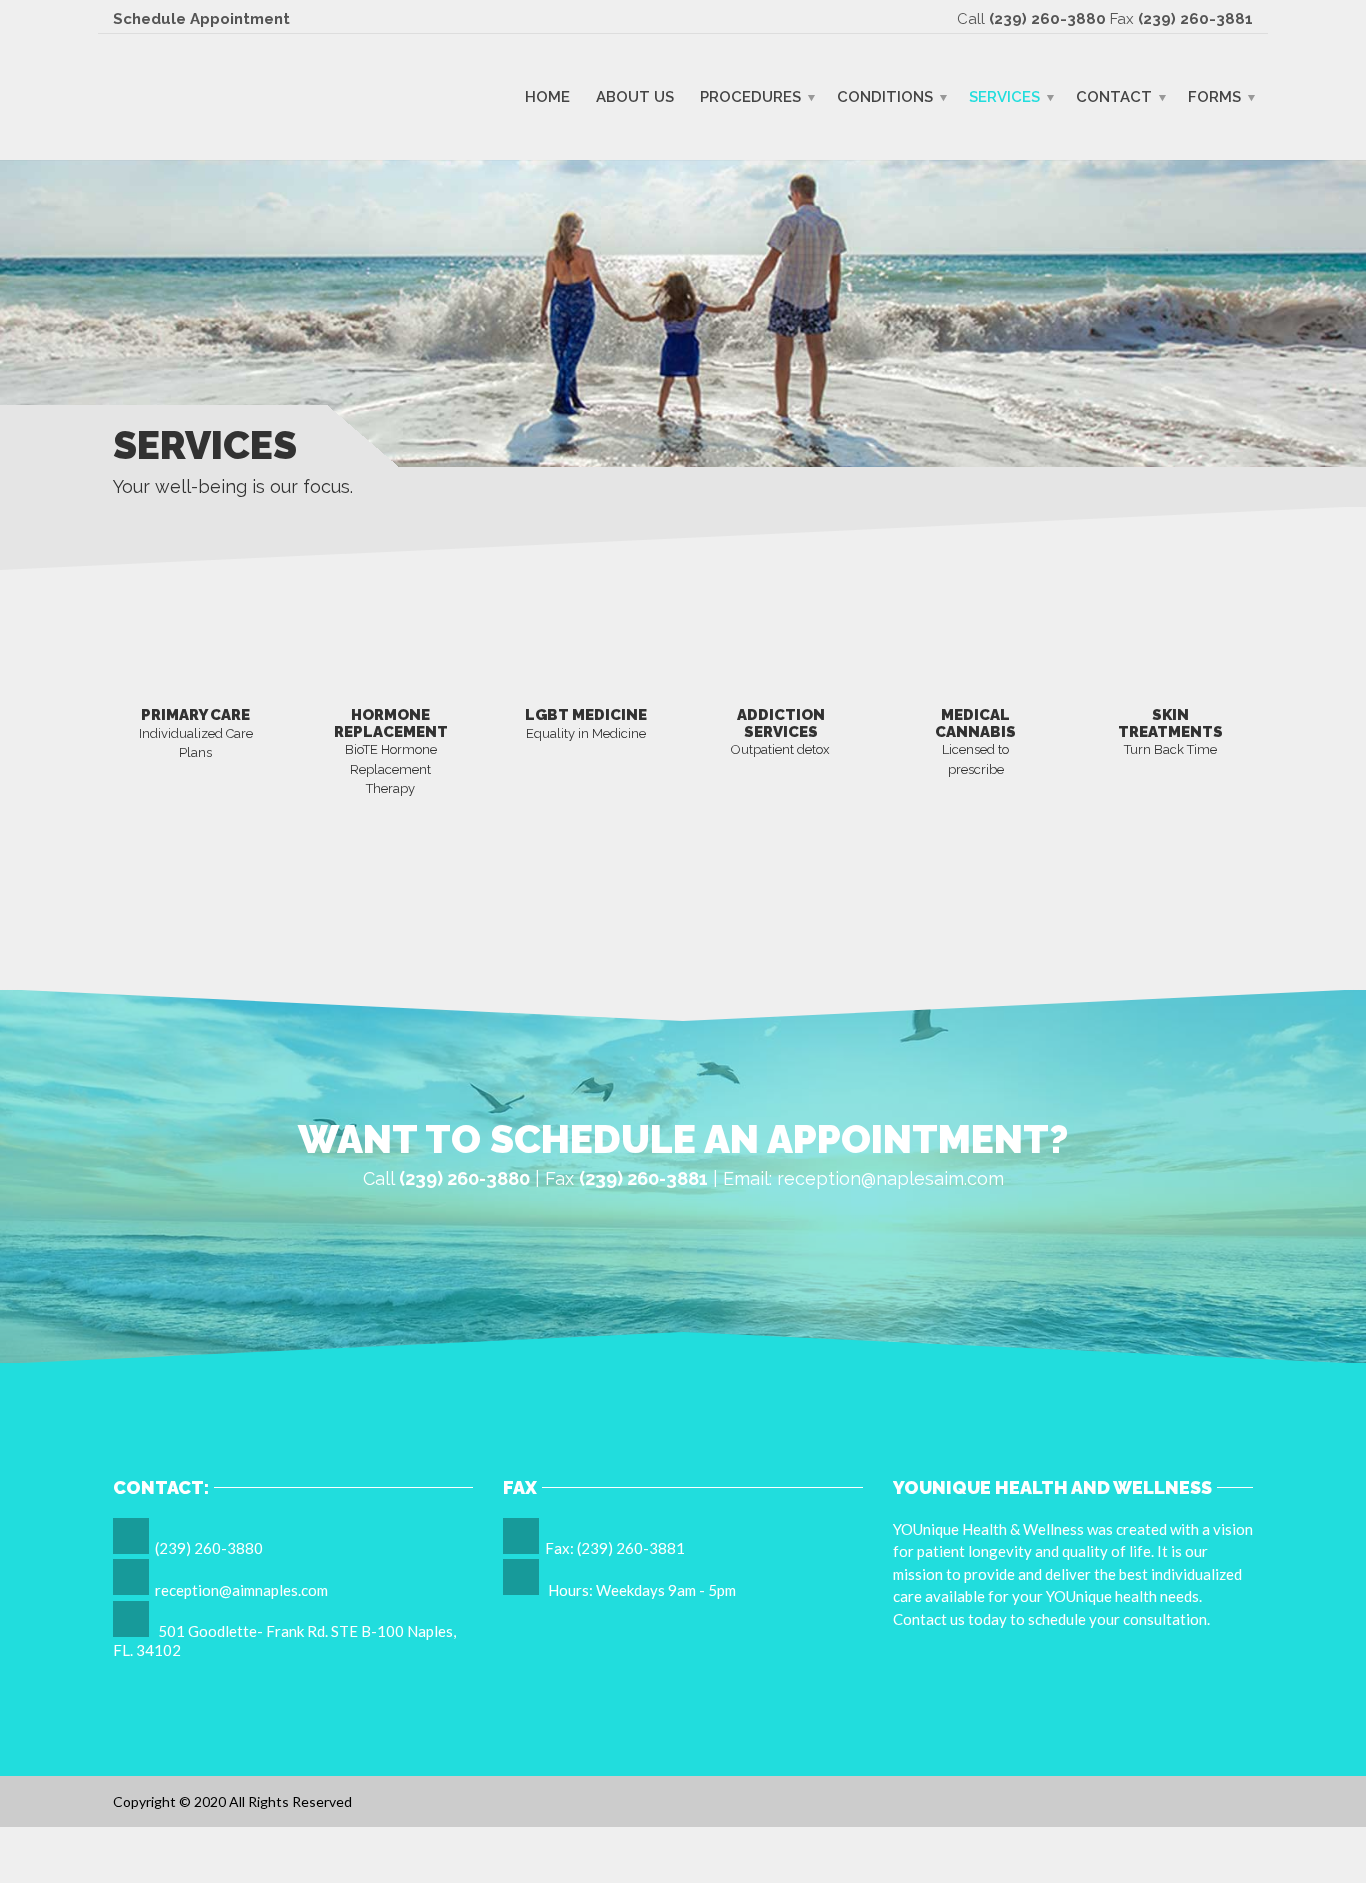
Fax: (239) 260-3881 (615, 1548)
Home (547, 96)
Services (1004, 96)
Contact (1114, 96)
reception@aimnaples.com (241, 1590)
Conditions (885, 96)
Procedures (750, 96)
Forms (1214, 96)
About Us (635, 96)
